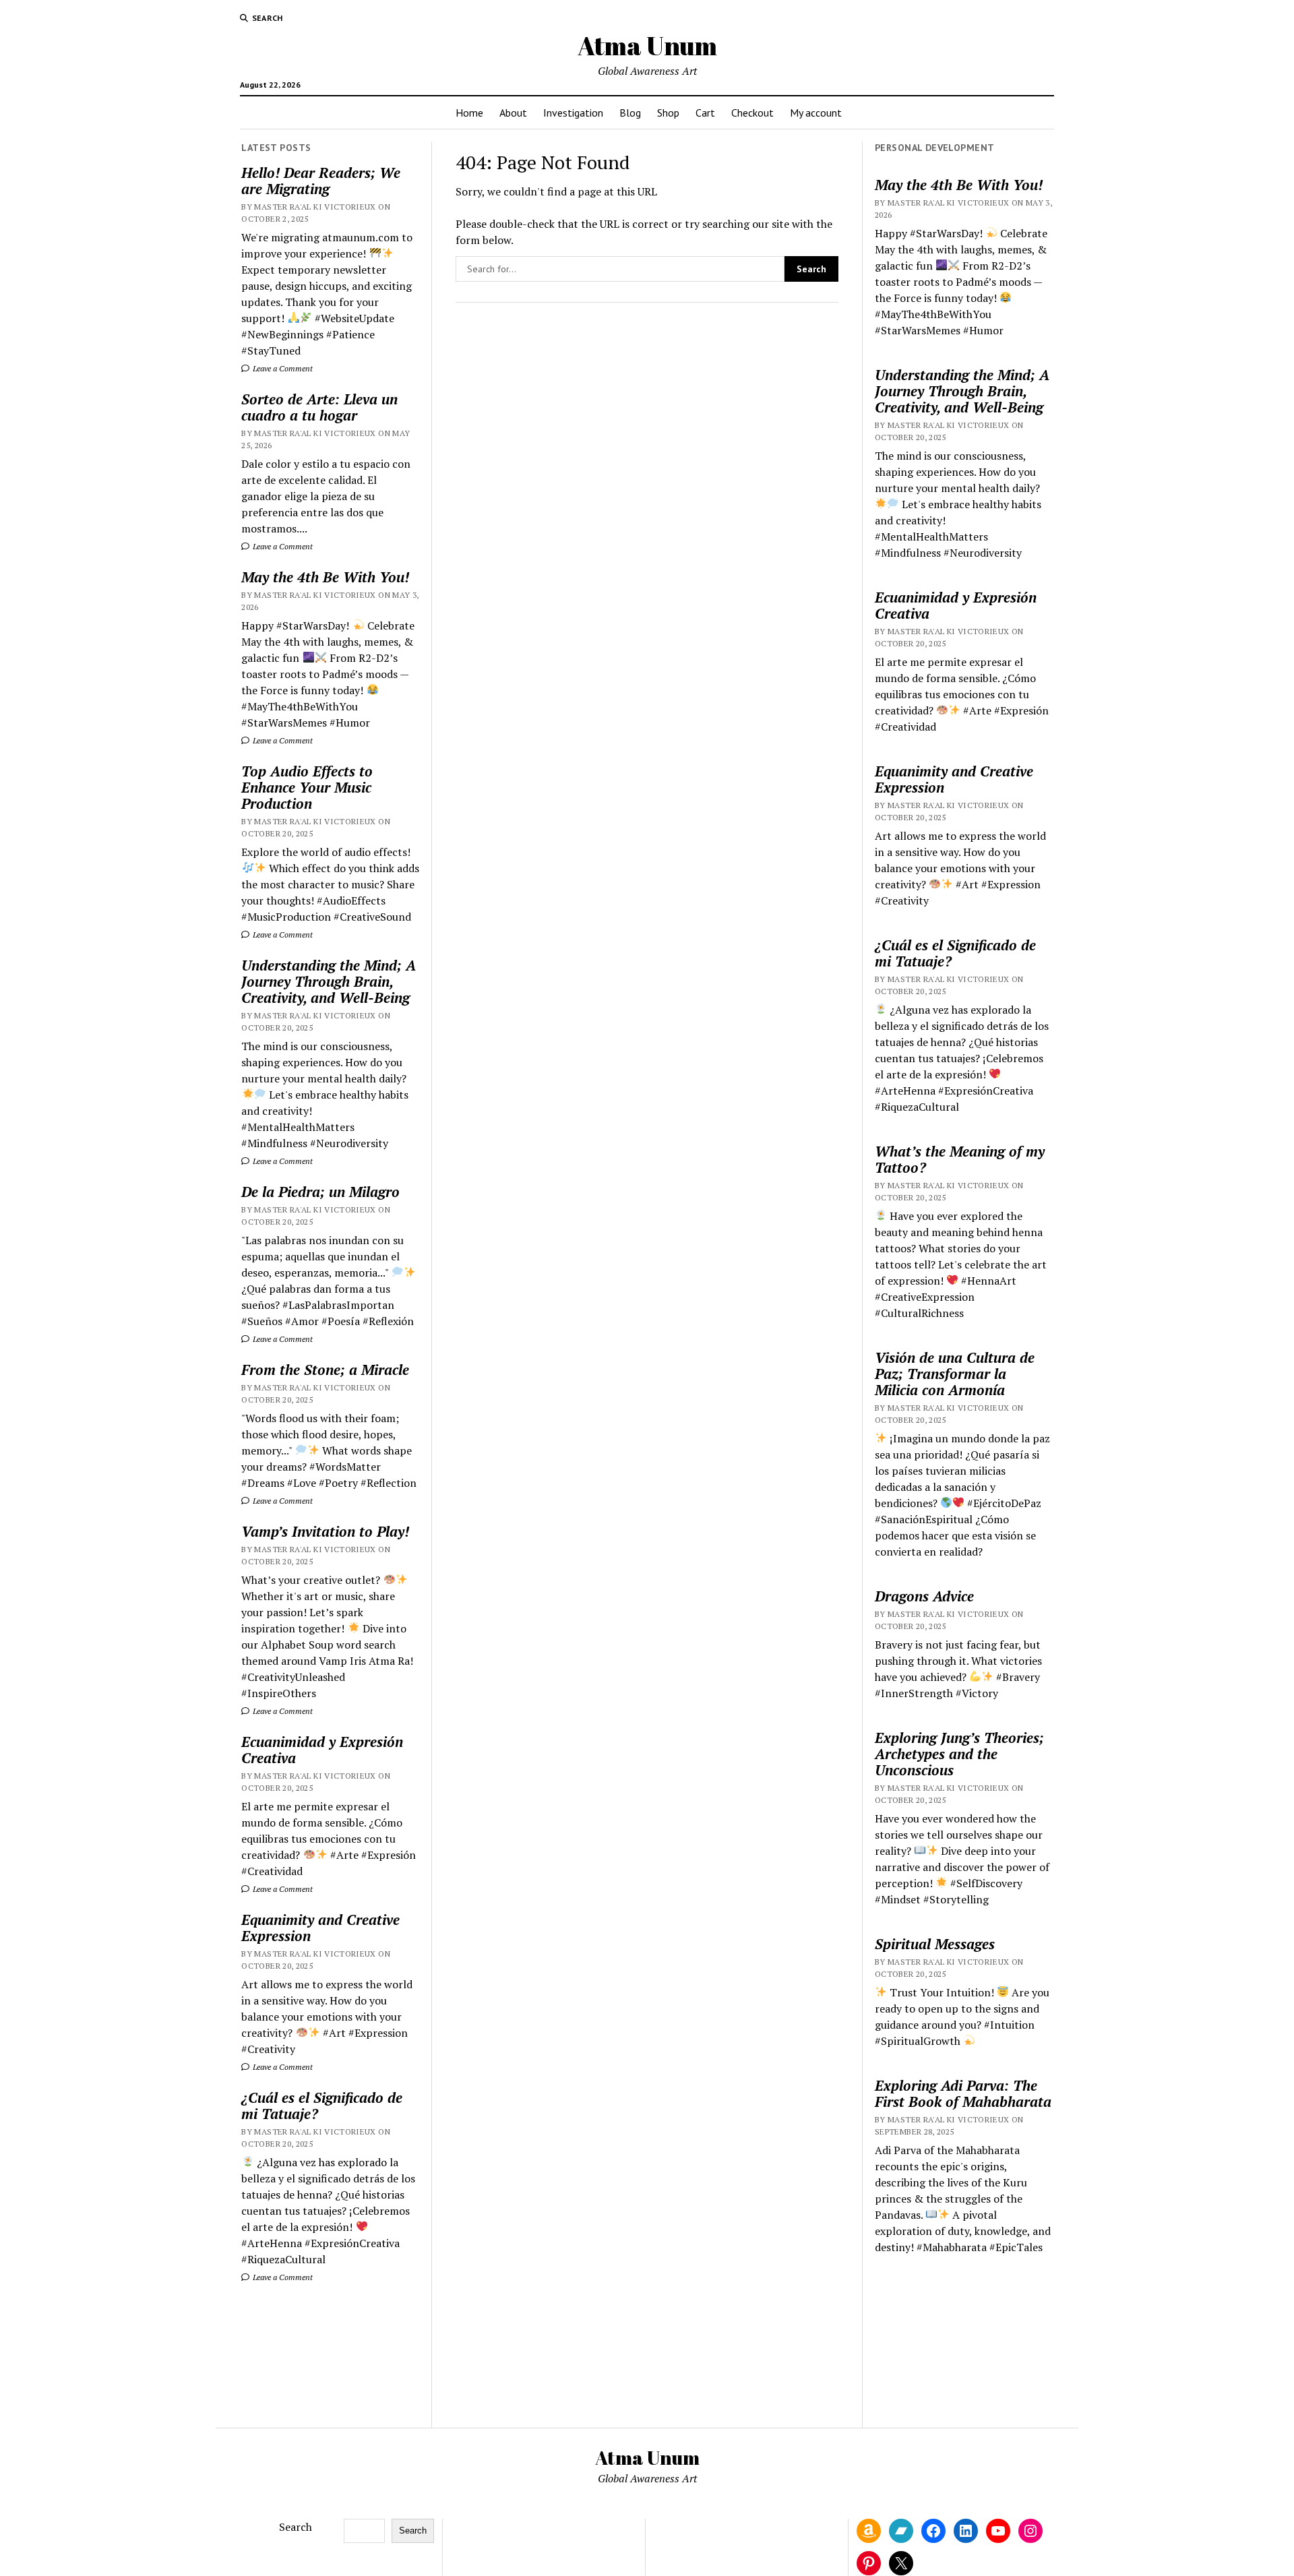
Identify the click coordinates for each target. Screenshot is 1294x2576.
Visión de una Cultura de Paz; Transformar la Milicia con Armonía (955, 1374)
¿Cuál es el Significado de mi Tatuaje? (322, 2106)
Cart (705, 113)
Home (469, 113)
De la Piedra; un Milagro (320, 1192)
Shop (668, 113)
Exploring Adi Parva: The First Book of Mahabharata (963, 2093)
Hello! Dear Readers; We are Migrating (321, 181)
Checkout (752, 113)
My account (816, 113)
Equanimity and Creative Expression (320, 1928)
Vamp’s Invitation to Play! (325, 1531)
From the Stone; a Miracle (325, 1370)
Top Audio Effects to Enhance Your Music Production (307, 787)
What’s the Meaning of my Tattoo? (960, 1159)
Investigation (573, 113)
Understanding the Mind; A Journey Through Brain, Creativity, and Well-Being (329, 981)
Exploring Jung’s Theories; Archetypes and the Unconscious (959, 1754)
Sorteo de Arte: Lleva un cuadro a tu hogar (319, 407)
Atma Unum (647, 45)
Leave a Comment (282, 368)
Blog (630, 113)
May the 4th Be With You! (325, 577)
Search (296, 2527)
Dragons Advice (924, 1596)
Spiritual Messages (935, 1944)
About (513, 113)
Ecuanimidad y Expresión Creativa (322, 1750)
